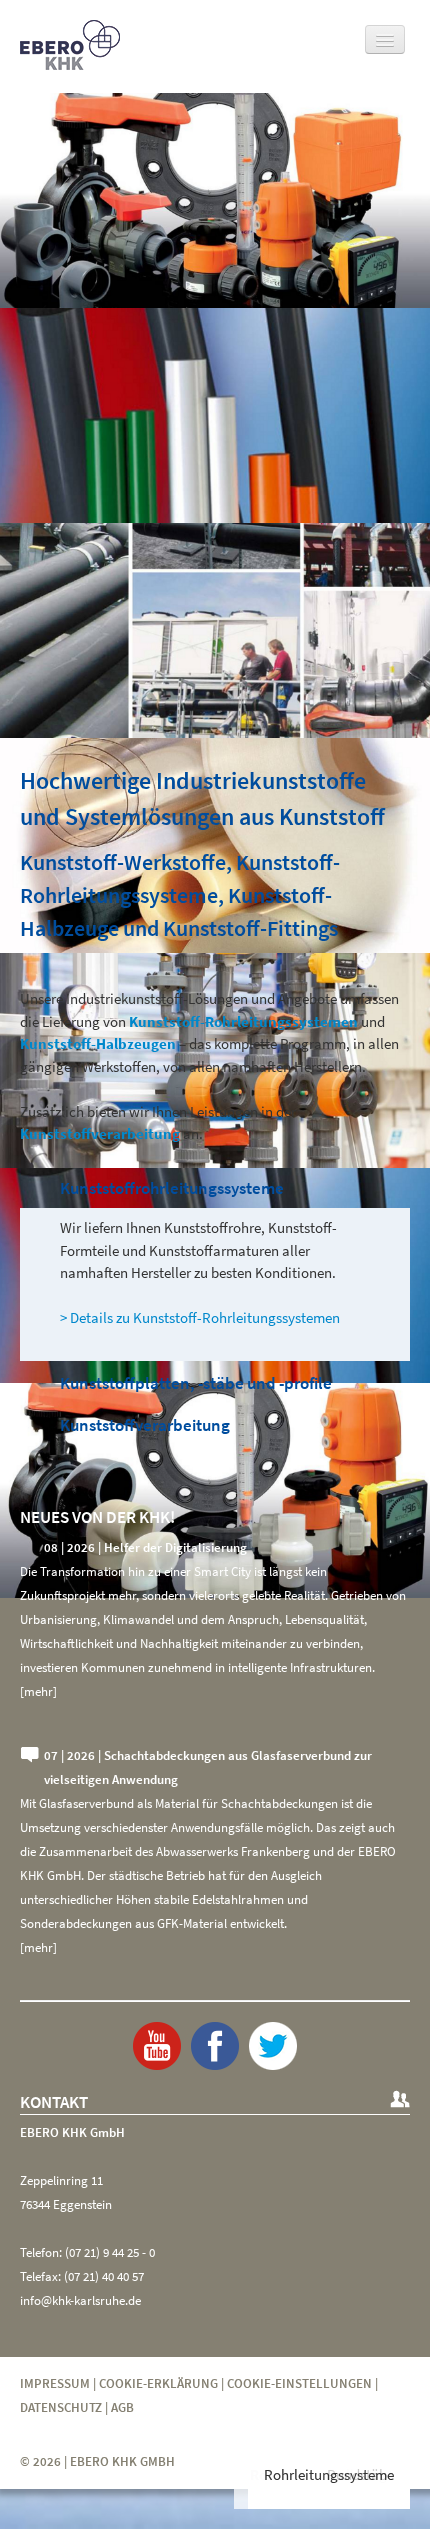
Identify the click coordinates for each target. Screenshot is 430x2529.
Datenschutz (61, 2407)
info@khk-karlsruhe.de (80, 2300)
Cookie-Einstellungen (299, 2383)
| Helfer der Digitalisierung (145, 1547)
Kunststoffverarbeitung (145, 1425)
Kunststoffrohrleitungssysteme (172, 1188)
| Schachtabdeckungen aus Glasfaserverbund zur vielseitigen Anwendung (208, 1767)
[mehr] (38, 1691)
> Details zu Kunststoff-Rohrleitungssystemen (200, 1317)
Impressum (55, 2383)
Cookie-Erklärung (158, 2383)
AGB (122, 2407)
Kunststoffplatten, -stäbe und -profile (196, 1383)
